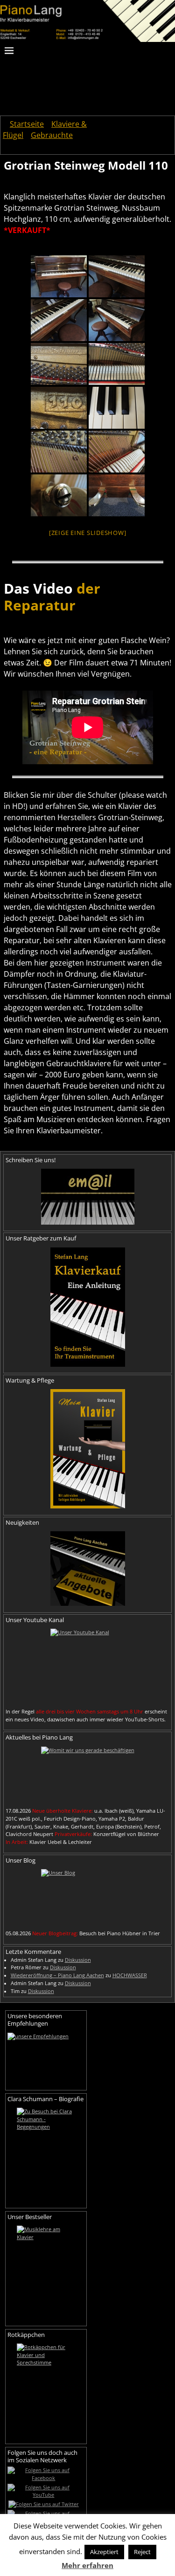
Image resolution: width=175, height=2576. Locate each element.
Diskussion (78, 1960)
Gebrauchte (52, 135)
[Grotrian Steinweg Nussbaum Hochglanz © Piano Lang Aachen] (59, 276)
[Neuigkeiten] (87, 1569)
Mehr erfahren (87, 2565)
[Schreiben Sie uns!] (87, 1197)
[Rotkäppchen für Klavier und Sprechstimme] (46, 2390)
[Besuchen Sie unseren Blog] (87, 1897)
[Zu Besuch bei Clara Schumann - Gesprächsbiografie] (46, 2154)
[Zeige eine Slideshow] (88, 533)
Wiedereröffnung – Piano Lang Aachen (57, 1975)
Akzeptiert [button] (104, 2552)
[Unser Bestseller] (46, 2272)
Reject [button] (142, 2552)
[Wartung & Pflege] (87, 1449)
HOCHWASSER (130, 1975)
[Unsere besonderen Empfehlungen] (46, 2058)
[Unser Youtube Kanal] (87, 1666)
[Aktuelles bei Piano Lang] (87, 1774)
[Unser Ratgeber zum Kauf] (87, 1307)
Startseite (27, 124)
